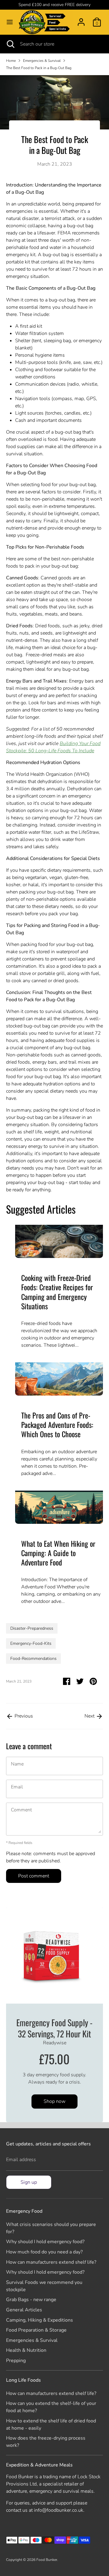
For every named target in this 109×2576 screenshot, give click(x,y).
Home (11, 61)
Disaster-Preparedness (32, 1628)
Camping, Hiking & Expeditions (40, 2320)
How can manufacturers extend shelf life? (51, 2262)
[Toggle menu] (10, 22)
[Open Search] (10, 44)
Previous (23, 1716)
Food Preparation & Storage (36, 2330)
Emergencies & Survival (42, 61)
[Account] (81, 20)
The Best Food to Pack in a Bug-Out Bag (39, 68)
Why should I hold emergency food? (45, 2242)
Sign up (29, 2182)
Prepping (16, 2361)
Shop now (54, 2101)
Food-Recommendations (33, 1659)
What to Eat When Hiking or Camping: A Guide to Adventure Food (58, 1553)
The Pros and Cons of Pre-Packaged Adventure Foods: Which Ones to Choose (57, 1425)
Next (90, 1716)
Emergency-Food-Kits (31, 1643)
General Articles (24, 2310)
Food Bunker (47, 2560)
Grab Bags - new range (31, 2300)
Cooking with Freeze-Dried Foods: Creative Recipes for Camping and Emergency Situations (57, 1292)
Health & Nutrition (26, 2350)
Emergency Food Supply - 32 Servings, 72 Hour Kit (54, 2028)
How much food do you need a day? (44, 2252)
